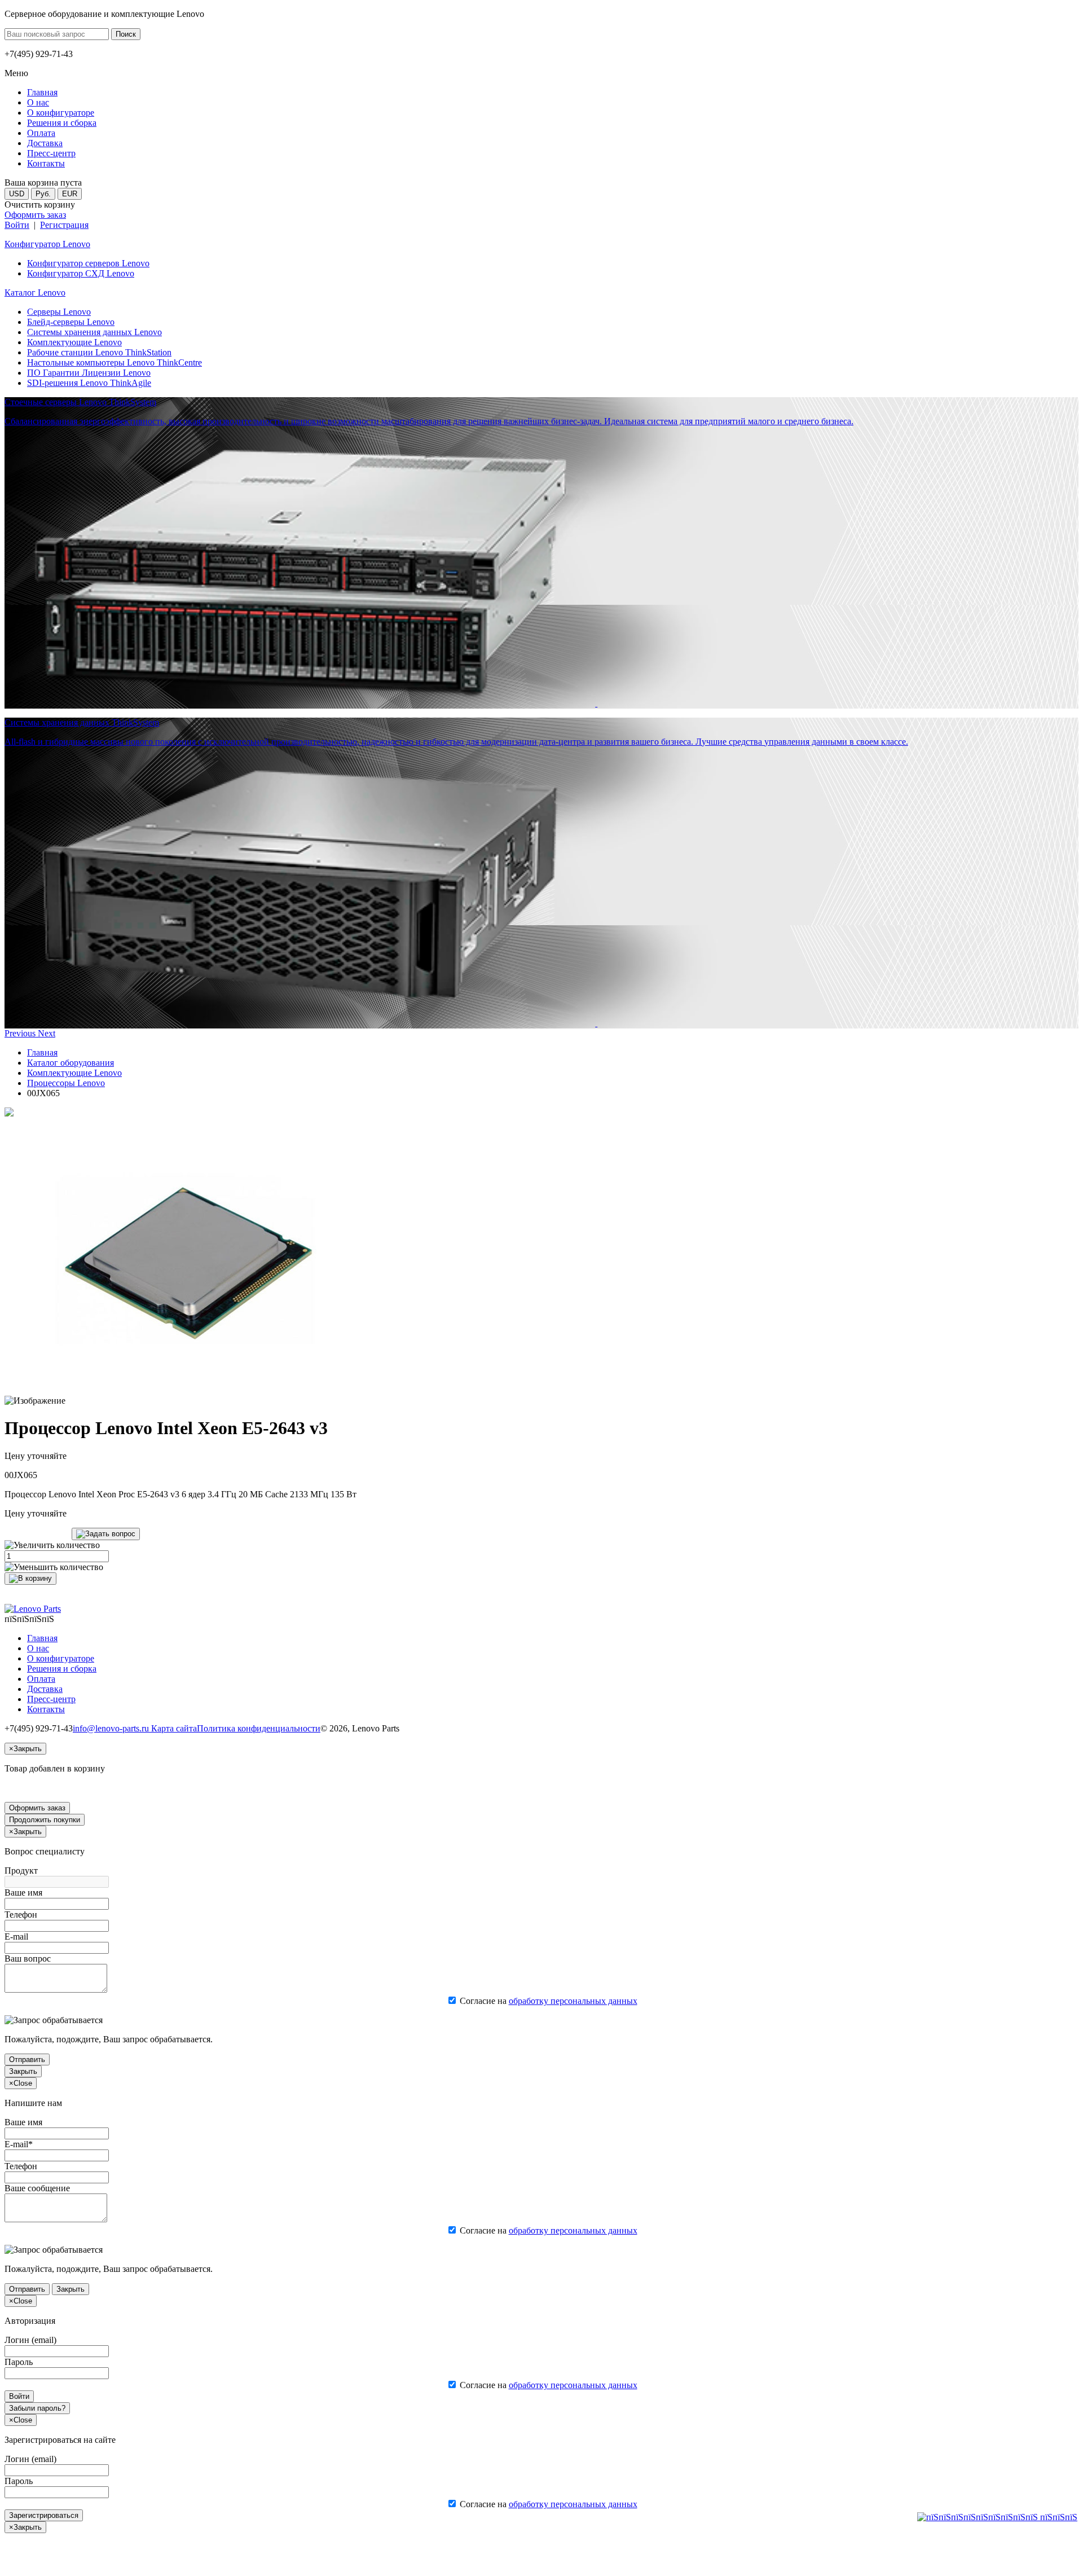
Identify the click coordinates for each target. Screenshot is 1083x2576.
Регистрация (64, 225)
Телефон (21, 1915)
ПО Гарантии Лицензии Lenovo (89, 373)
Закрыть (23, 2071)
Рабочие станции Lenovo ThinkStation (99, 352)
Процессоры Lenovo (66, 1083)
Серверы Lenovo (59, 312)
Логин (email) (30, 2340)
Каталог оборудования (71, 1063)
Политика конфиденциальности (259, 1728)
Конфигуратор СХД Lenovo (81, 273)
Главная (42, 1052)
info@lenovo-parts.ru (112, 1728)
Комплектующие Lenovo (74, 342)
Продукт (21, 1871)
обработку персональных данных (573, 2001)
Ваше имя (23, 1893)
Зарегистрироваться (44, 2515)
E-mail (16, 1937)
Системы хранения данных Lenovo (94, 332)
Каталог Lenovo (35, 293)
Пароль (19, 2362)
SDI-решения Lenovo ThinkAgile (89, 383)
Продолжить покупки (45, 1820)
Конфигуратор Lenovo (47, 244)
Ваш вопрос (28, 1959)
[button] (21, 1033)
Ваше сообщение (37, 2188)
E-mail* (19, 2144)
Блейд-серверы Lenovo (71, 322)
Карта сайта (174, 1728)
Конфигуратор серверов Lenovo (88, 263)
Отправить (27, 2060)
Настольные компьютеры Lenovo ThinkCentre (115, 362)
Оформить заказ (35, 215)
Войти (17, 225)
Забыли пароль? (37, 2408)
